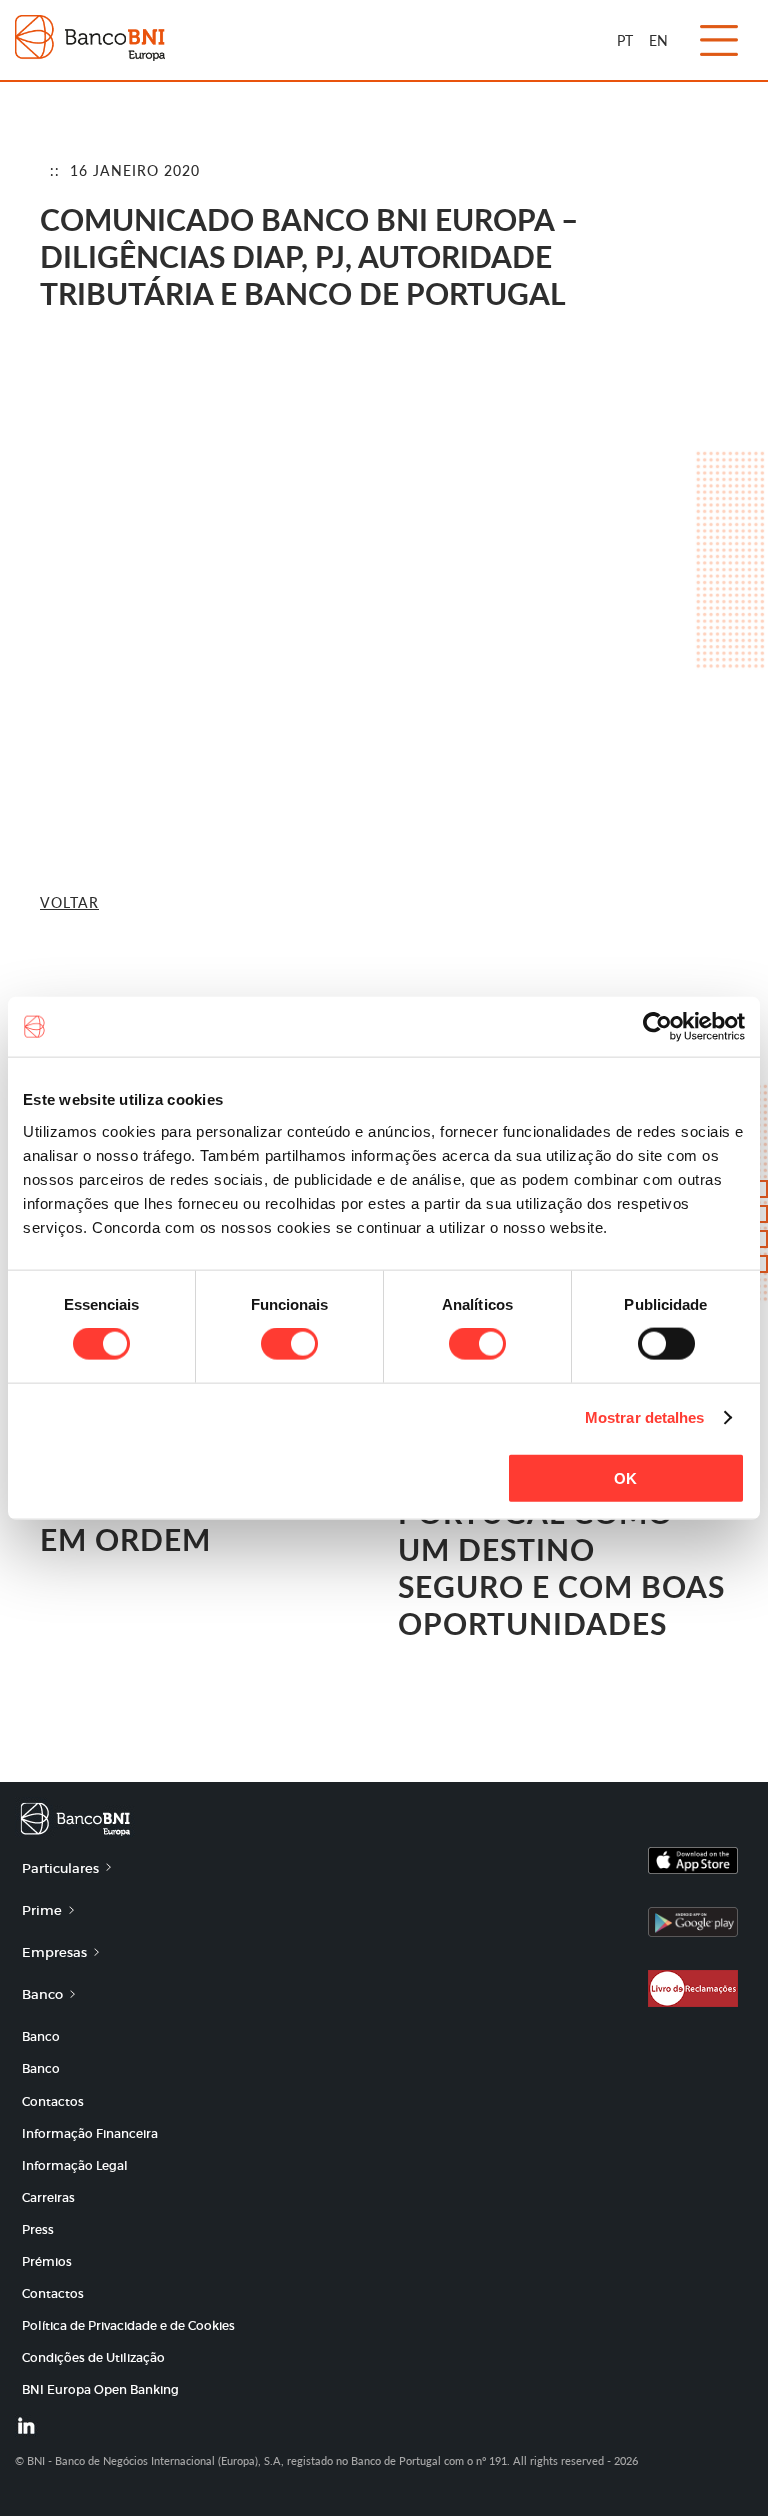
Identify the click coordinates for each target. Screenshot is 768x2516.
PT (625, 40)
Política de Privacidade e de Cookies (128, 2325)
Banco (42, 1994)
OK (625, 1477)
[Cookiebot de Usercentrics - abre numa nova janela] (657, 1027)
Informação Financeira (90, 2133)
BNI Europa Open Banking (100, 2389)
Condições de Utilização (93, 2357)
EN (658, 40)
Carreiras (48, 2197)
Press (38, 2229)
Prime (42, 1910)
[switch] (289, 1344)
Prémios (47, 2261)
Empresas (54, 1952)
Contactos (53, 2101)
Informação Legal (75, 2165)
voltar (69, 902)
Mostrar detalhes (645, 1417)
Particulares (60, 1868)
